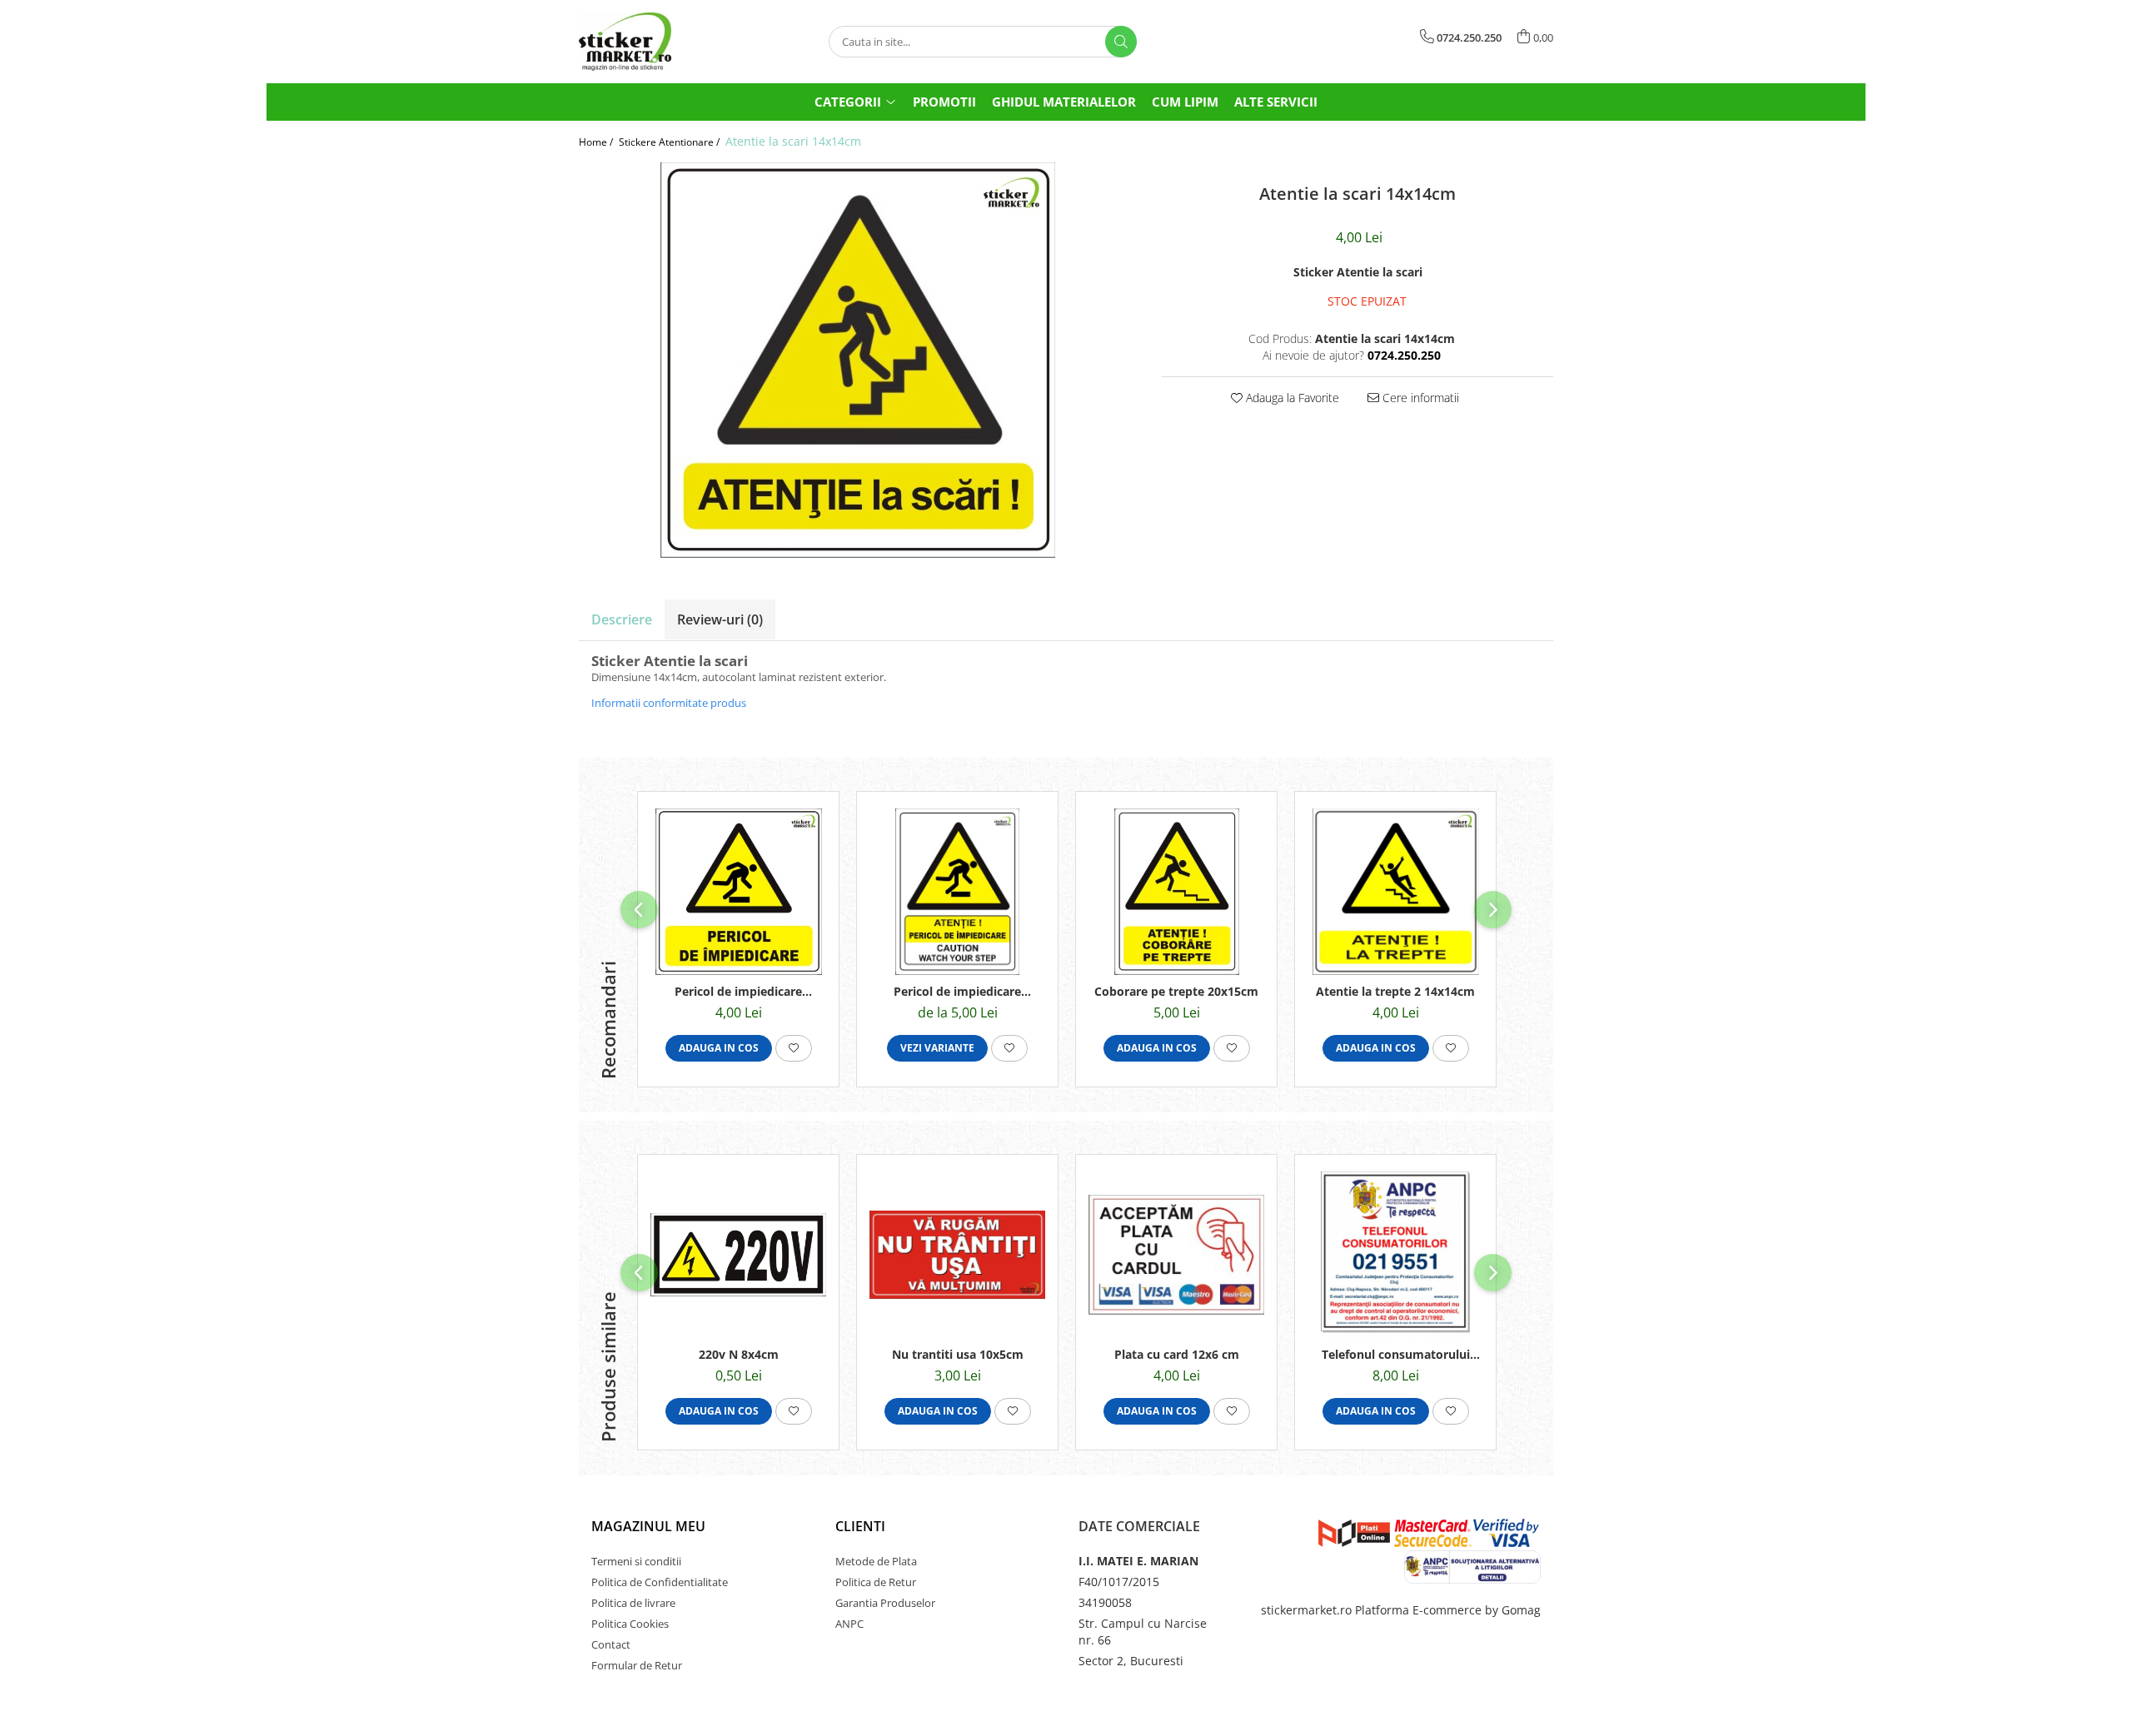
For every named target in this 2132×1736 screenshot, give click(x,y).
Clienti (860, 1526)
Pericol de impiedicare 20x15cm (957, 991)
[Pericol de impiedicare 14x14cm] (738, 892)
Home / (597, 142)
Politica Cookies (630, 1624)
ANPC (849, 1624)
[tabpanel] (858, 360)
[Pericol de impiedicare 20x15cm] (957, 892)
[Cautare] (1121, 42)
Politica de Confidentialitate (660, 1582)
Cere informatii (1419, 398)
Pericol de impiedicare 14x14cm (738, 991)
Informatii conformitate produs (669, 703)
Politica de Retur (876, 1582)
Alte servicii (1276, 102)
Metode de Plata (876, 1561)
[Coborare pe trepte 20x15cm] (1176, 892)
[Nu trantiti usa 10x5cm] (957, 1255)
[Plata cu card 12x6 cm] (1176, 1255)
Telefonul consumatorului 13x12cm (1396, 1354)
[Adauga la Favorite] (794, 1048)
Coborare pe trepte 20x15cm (1176, 991)
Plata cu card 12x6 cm (1177, 1354)
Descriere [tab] (622, 619)
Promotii (944, 102)
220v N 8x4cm (739, 1354)
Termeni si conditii (636, 1561)
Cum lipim (1185, 102)
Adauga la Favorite (1291, 398)
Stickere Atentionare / (670, 142)
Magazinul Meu (648, 1526)
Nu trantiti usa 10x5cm (958, 1354)
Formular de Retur (637, 1665)
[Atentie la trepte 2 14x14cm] (1395, 892)
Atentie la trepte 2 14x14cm (1395, 991)
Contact (611, 1644)
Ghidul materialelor (1064, 102)
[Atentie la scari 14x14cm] (858, 360)
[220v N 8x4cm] (738, 1255)
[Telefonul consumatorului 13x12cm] (1395, 1255)
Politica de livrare (633, 1603)
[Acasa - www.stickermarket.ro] (662, 42)
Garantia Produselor (885, 1603)
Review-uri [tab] (720, 619)
